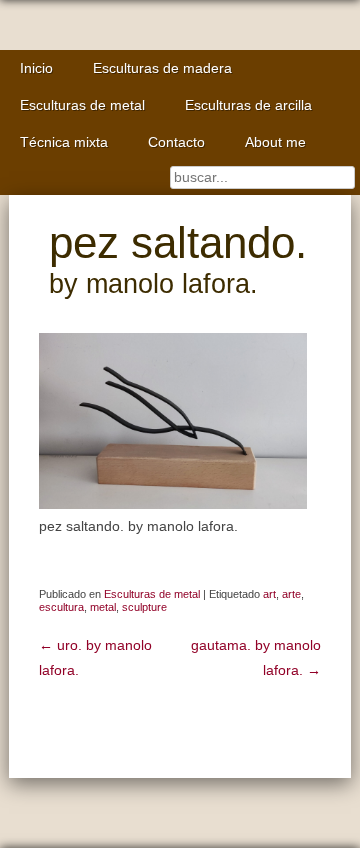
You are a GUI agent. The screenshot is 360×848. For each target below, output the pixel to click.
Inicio (36, 68)
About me (275, 142)
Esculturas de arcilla (248, 105)
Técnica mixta (64, 142)
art (269, 594)
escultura (61, 607)
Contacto (176, 142)
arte (291, 594)
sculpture (144, 607)
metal (103, 607)
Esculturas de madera (162, 68)
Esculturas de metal (82, 105)
